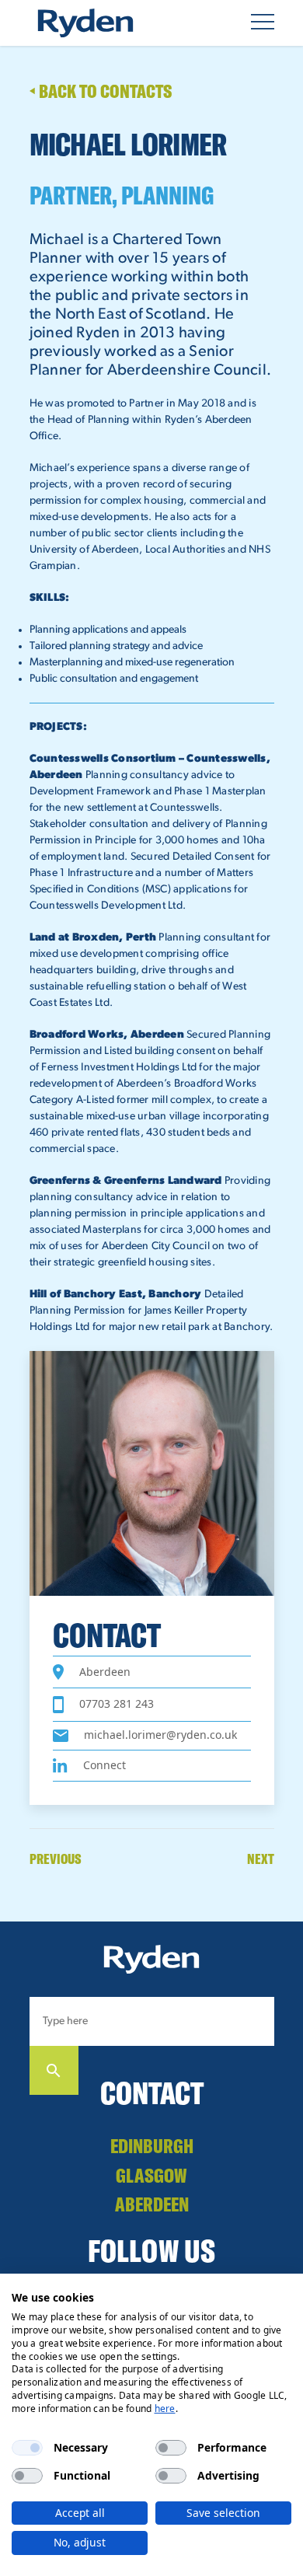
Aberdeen (152, 2204)
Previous (56, 1859)
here (165, 2408)
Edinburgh (152, 2146)
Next (261, 1859)
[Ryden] (85, 23)
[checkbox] (27, 2448)
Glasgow (151, 2175)
